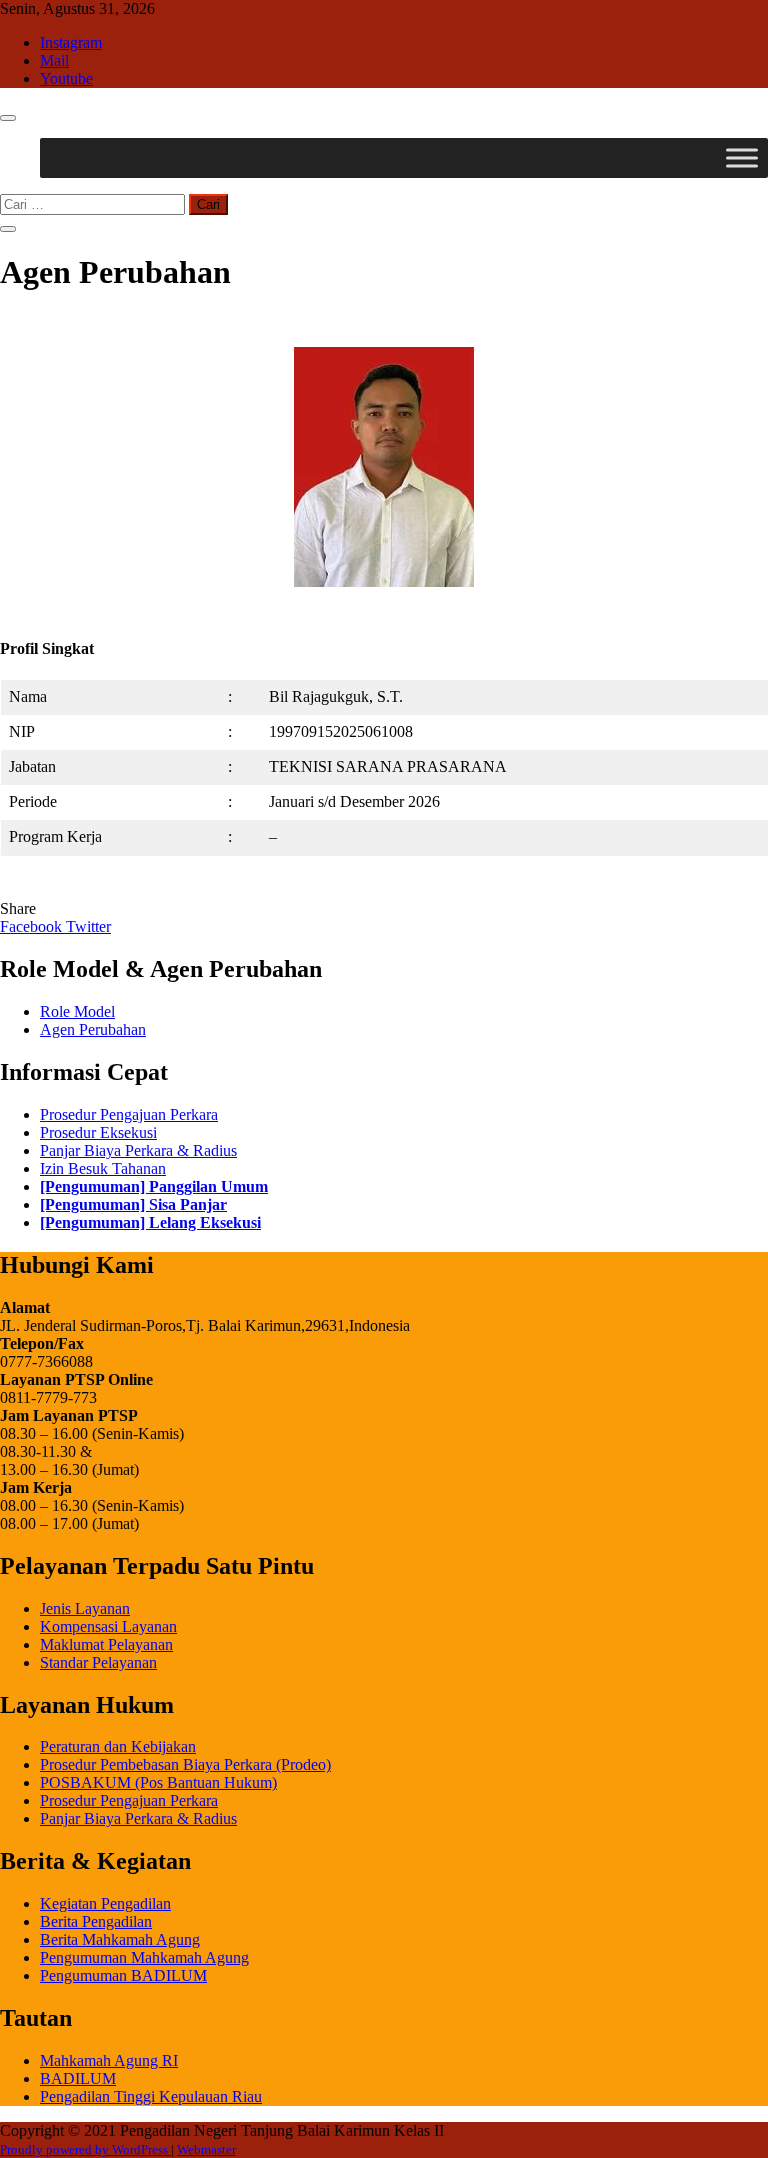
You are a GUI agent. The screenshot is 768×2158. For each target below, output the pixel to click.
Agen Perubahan (93, 1029)
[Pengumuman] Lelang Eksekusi (150, 1222)
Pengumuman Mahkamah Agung (144, 1957)
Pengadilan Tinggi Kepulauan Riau (151, 2096)
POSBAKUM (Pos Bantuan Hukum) (158, 1782)
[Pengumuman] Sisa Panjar (133, 1204)
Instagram (71, 42)
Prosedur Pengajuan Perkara (129, 1114)
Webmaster (206, 2149)
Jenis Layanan (85, 1608)
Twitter (88, 926)
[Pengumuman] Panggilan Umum (154, 1186)
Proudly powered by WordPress (85, 2149)
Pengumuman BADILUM (123, 1975)
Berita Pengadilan (96, 1921)
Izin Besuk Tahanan (103, 1168)
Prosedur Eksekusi (98, 1132)
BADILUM (78, 2078)
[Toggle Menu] (742, 157)
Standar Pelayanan (98, 1662)
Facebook (33, 926)
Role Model (77, 1011)
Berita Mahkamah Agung (120, 1939)
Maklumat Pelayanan (106, 1644)
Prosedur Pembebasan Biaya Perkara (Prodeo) (185, 1764)
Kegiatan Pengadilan (105, 1903)
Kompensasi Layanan (108, 1626)
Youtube (66, 78)
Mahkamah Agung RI (109, 2060)
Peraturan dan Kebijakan (118, 1746)
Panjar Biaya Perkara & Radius (138, 1150)
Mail (54, 60)
